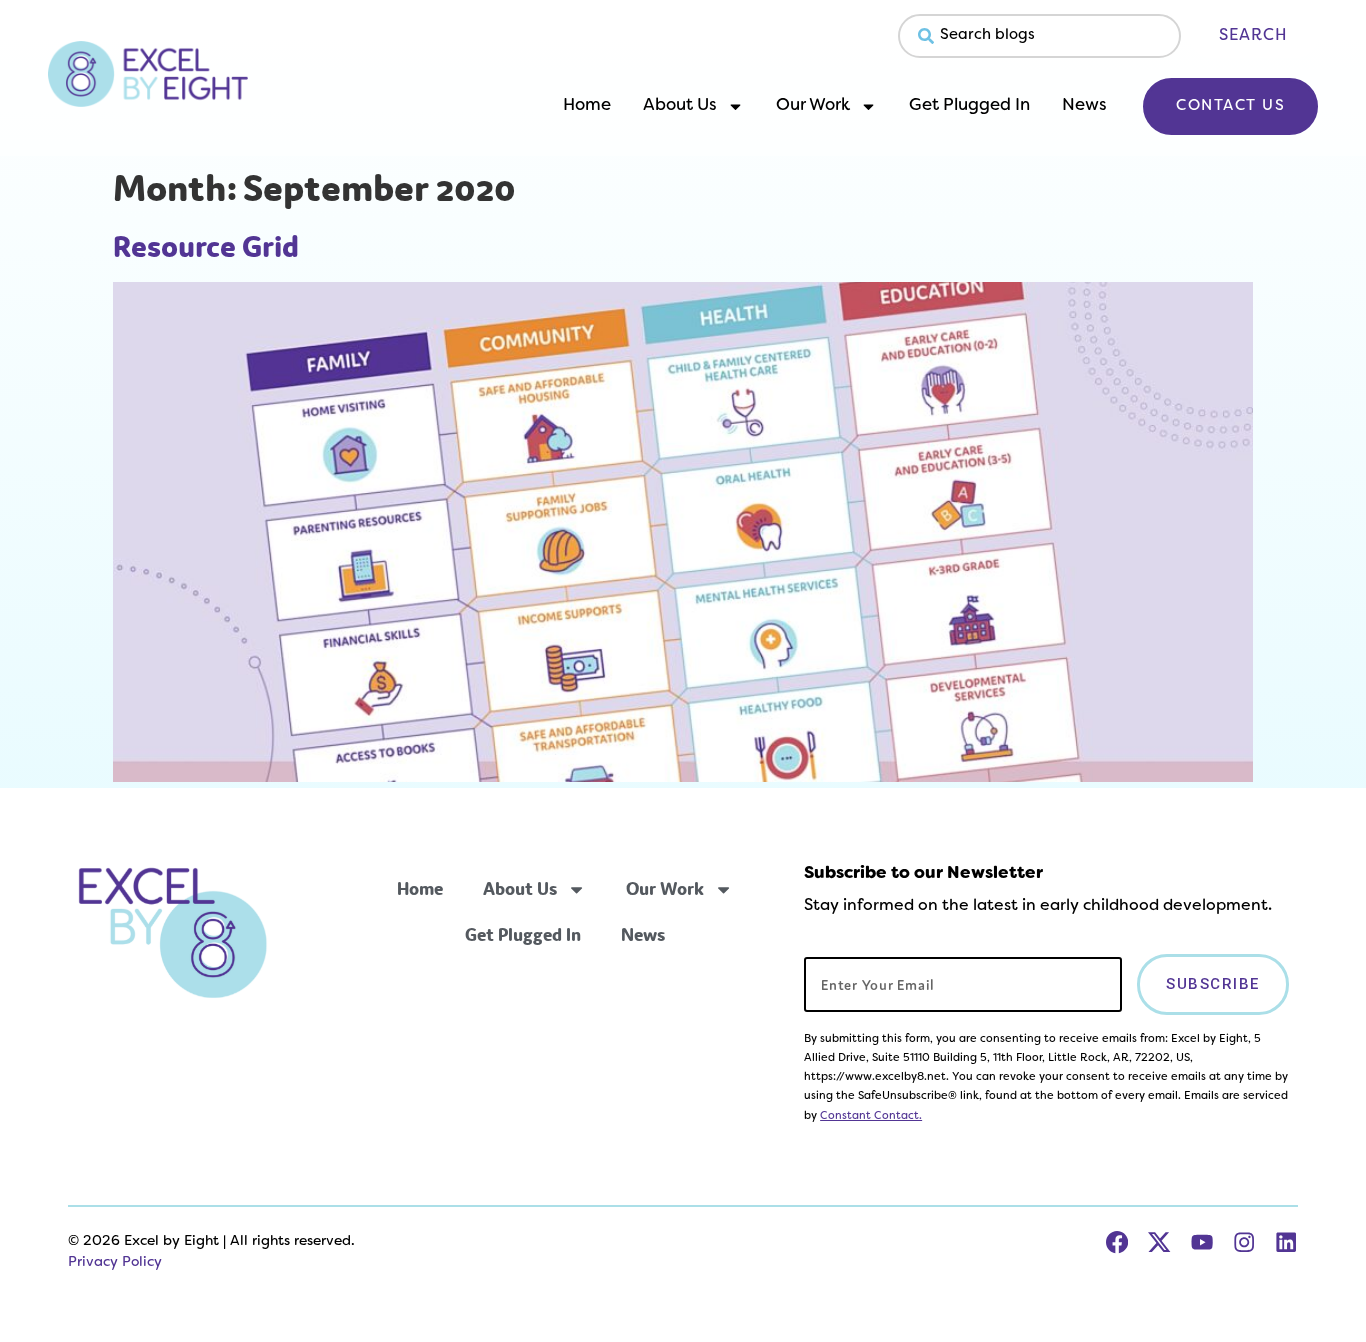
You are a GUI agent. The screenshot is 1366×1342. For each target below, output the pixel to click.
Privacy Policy (115, 1262)
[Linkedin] (1286, 1242)
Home (587, 106)
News (1084, 106)
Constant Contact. (871, 1116)
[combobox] (1039, 36)
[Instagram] (1244, 1242)
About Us (680, 106)
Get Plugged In (969, 106)
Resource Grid (206, 246)
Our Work (813, 106)
